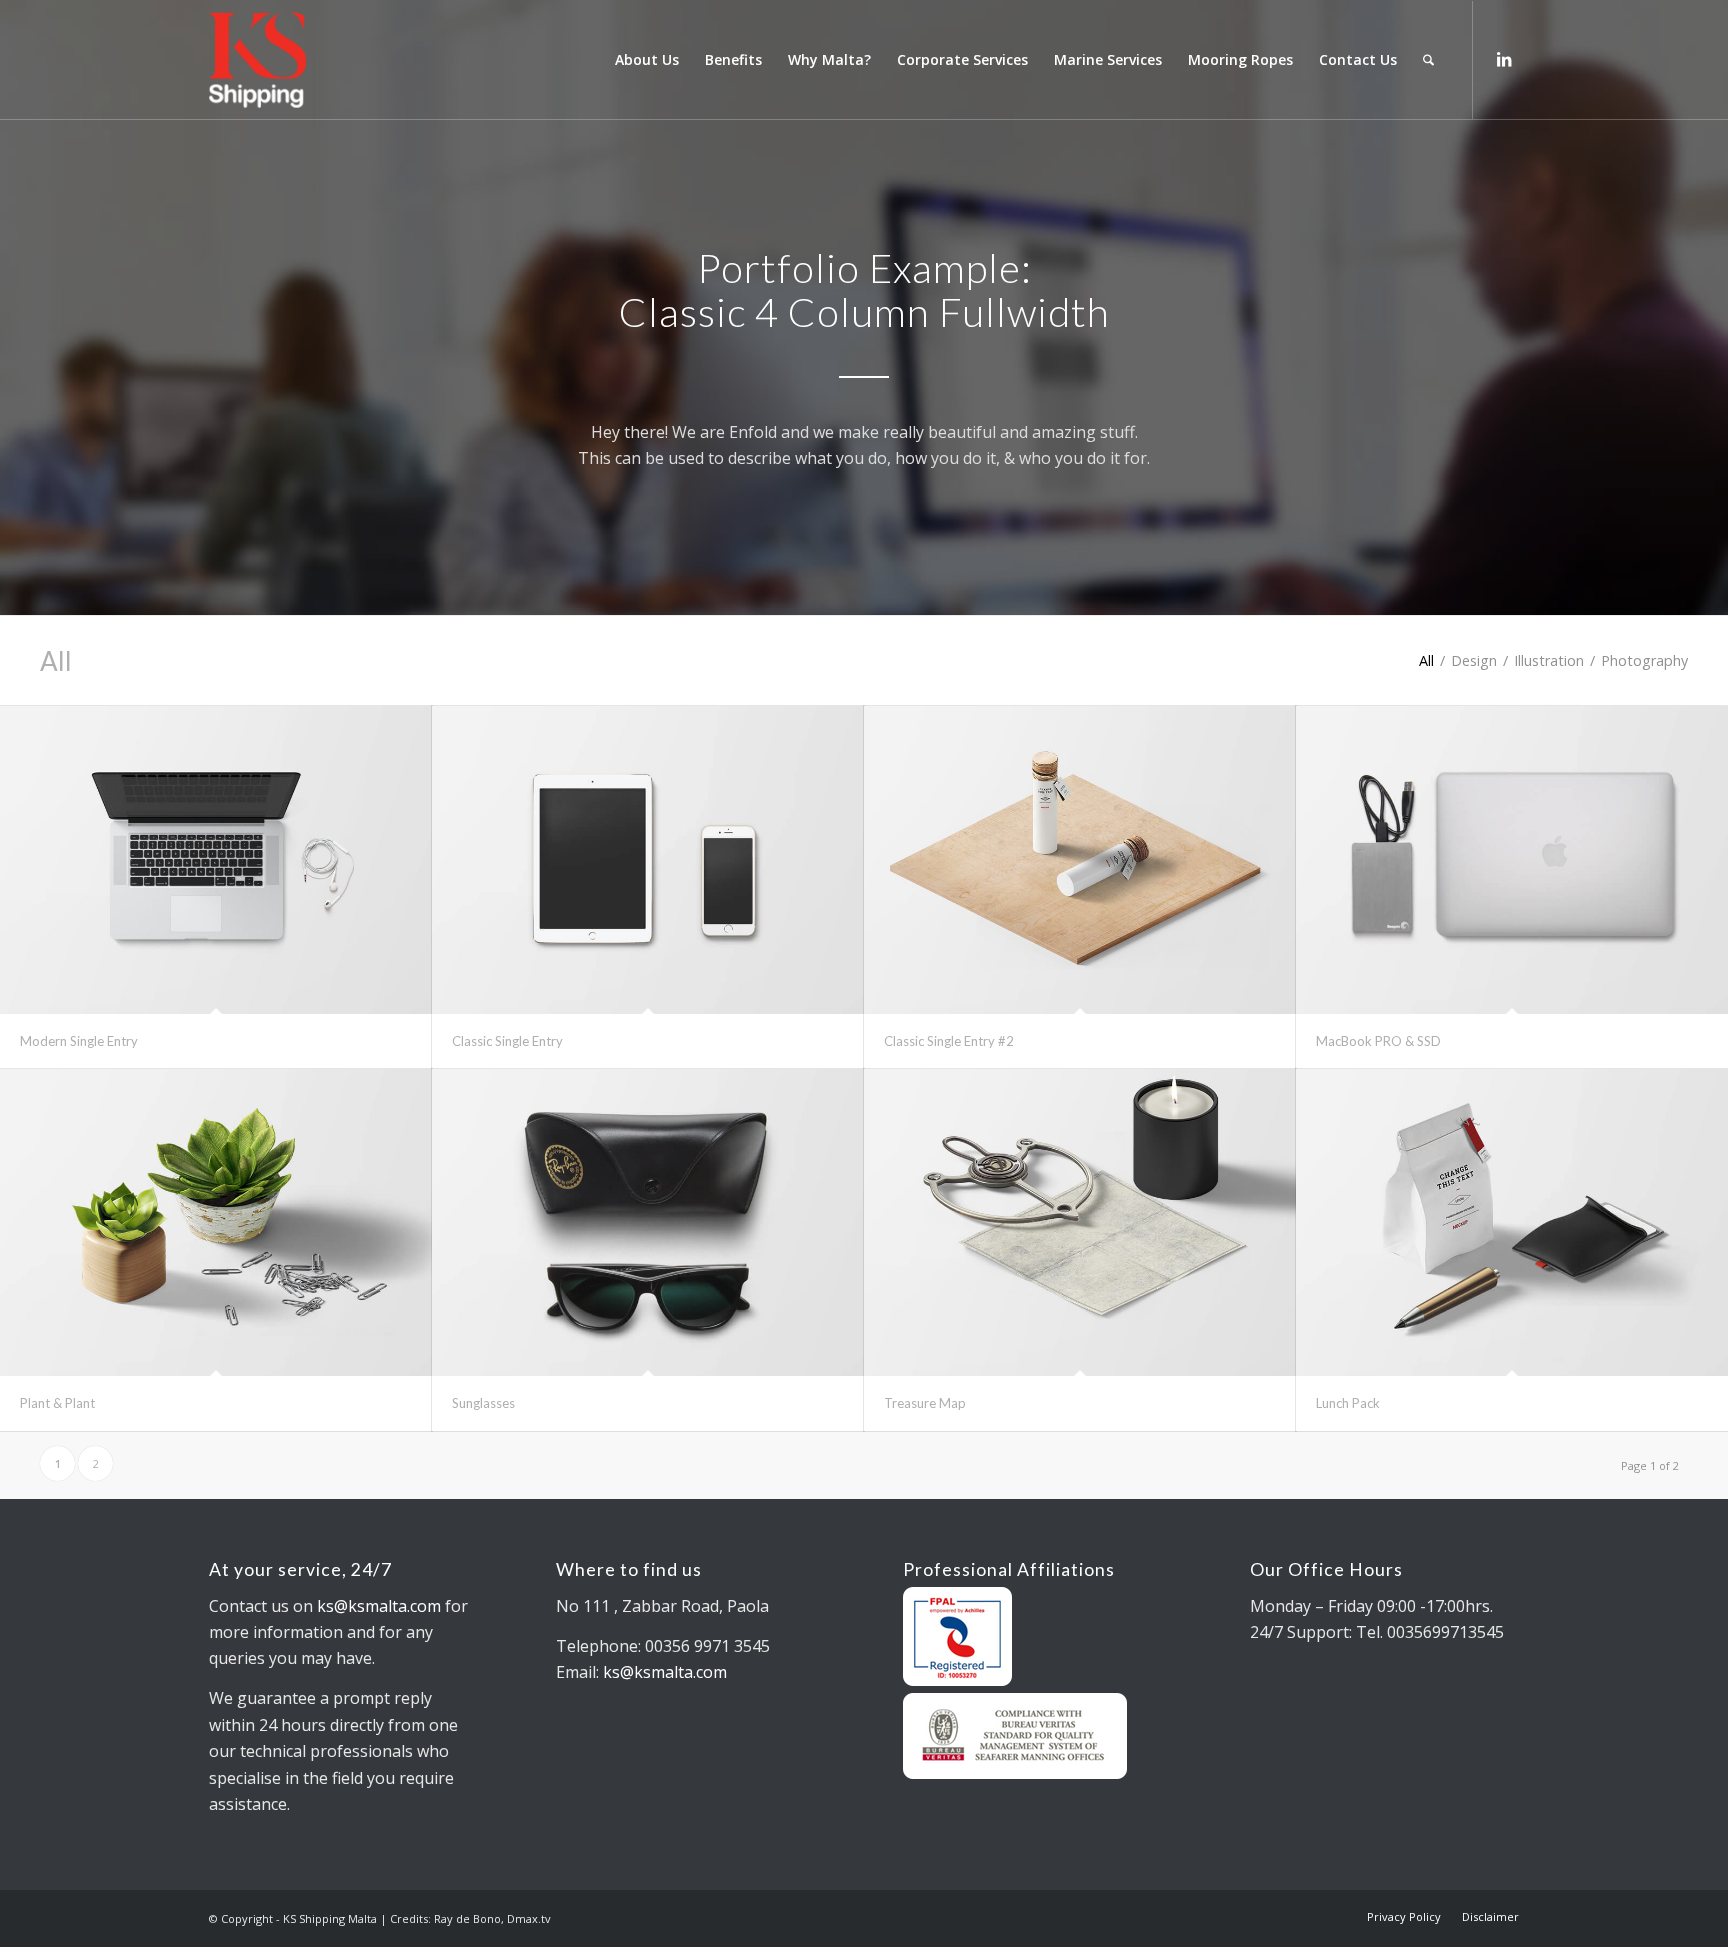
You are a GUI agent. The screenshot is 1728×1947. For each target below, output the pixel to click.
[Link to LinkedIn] (1504, 59)
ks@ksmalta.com (379, 1606)
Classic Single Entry (507, 1041)
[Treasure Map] (1080, 1223)
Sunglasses (483, 1403)
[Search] (1428, 60)
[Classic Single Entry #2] (1080, 860)
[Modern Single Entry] (216, 860)
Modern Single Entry (79, 1041)
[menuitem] (647, 60)
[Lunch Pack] (1512, 1223)
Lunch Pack (1348, 1403)
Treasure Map (925, 1403)
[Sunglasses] (648, 1223)
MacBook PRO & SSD (1378, 1041)
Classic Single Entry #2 (949, 1041)
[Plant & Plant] (216, 1223)
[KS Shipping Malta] (337, 60)
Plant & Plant (57, 1403)
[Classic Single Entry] (648, 860)
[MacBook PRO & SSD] (1512, 860)
